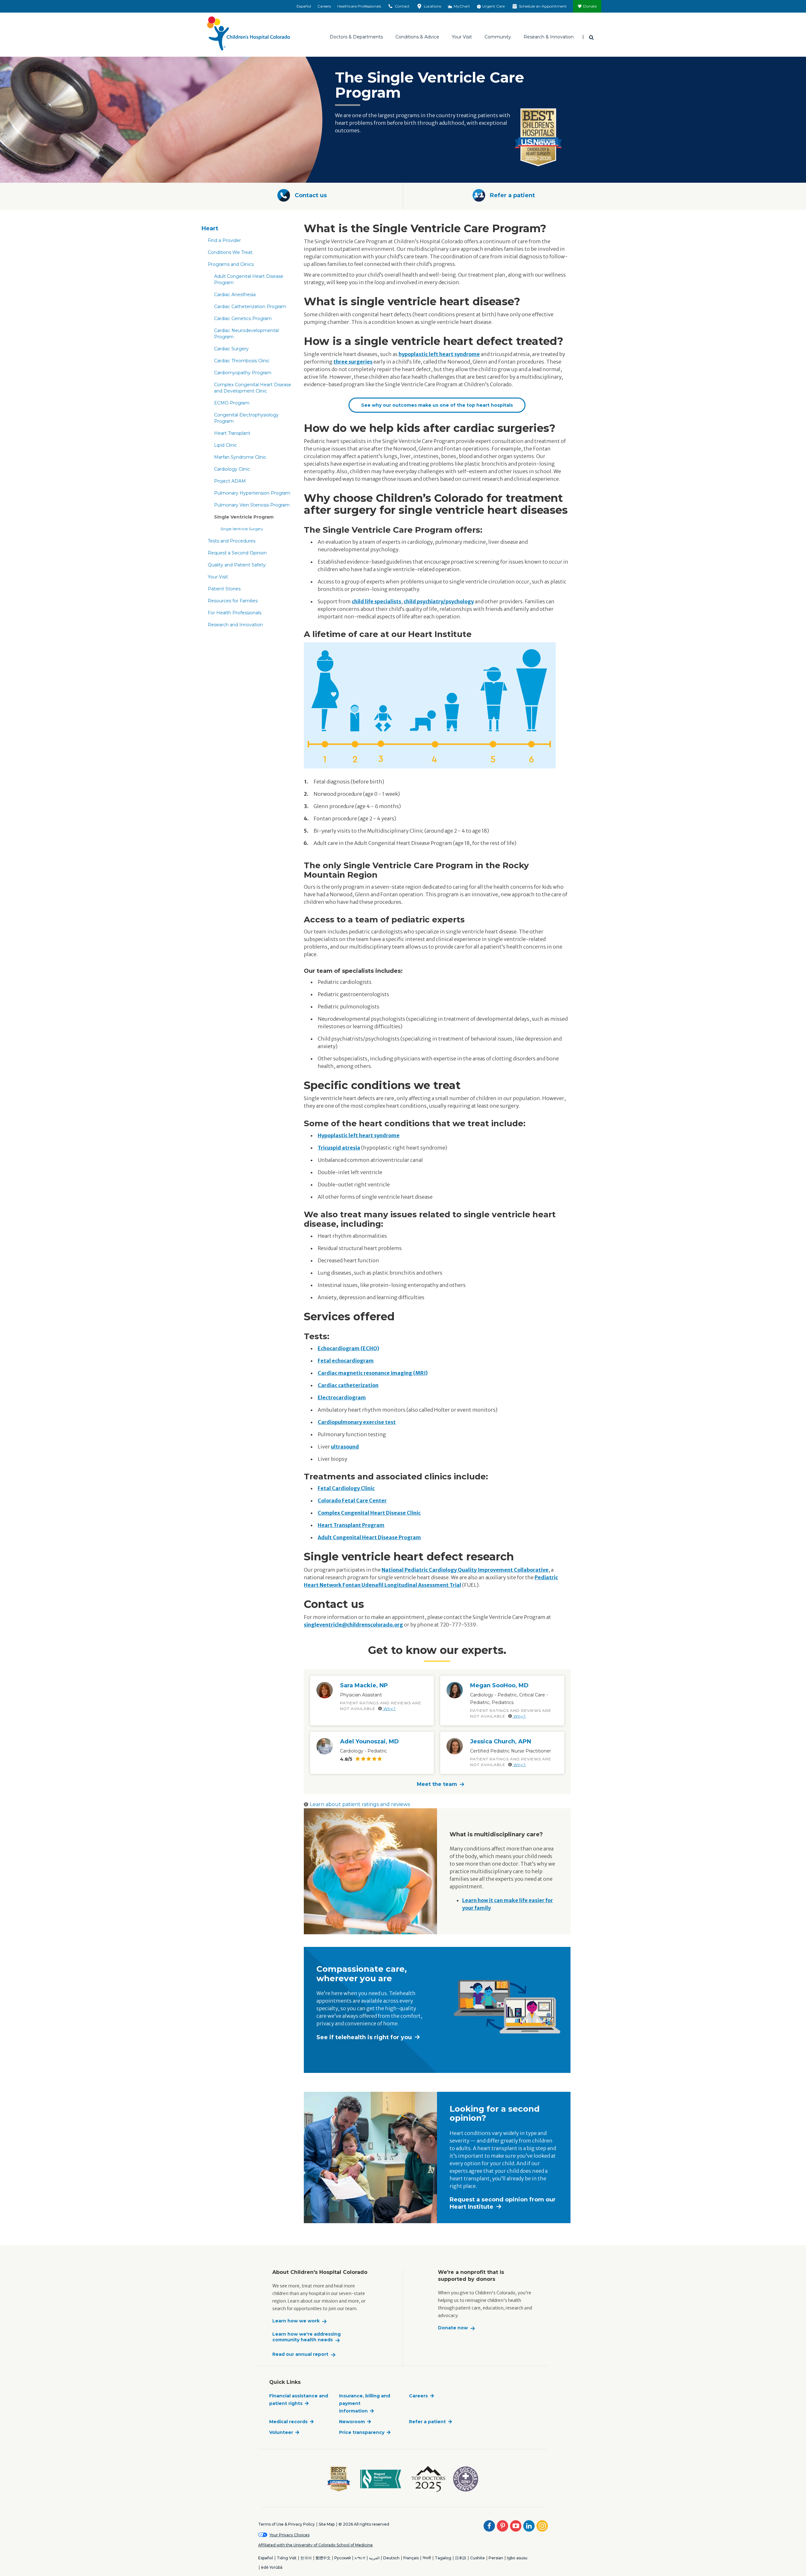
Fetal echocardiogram (346, 1361)
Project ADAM (230, 481)
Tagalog (443, 2558)
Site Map (327, 2524)
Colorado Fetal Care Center (352, 1500)
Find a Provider (224, 240)
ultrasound (345, 1447)
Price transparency (362, 2432)
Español (304, 6)
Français (411, 2558)
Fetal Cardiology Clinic (346, 1488)
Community (498, 37)
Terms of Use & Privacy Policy (287, 2524)
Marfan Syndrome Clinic (240, 457)
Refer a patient (427, 2422)
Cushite (477, 2558)
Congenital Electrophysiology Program (246, 418)
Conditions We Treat (230, 252)
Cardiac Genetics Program (243, 318)
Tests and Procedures (232, 541)
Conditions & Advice (417, 37)
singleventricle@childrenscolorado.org (353, 1625)
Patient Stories (224, 589)
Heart (210, 228)
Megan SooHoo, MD (499, 1685)
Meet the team (437, 1784)
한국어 (306, 2558)
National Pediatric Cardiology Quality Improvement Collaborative (465, 1570)
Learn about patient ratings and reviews (360, 1804)
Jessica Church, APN (501, 1741)
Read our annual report (300, 2354)
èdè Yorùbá (272, 2567)
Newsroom (352, 2422)
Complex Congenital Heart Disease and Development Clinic (253, 388)
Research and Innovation (235, 625)
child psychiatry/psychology (439, 601)
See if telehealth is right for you (364, 2037)
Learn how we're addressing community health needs (307, 2337)
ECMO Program (232, 403)
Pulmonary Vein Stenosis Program (252, 505)
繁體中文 (323, 2558)
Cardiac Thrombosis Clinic (242, 361)
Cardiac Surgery (231, 349)
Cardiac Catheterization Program (250, 307)
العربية (374, 2558)
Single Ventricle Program (244, 517)
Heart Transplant (232, 433)
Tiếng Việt (287, 2558)
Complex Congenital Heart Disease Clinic (369, 1513)
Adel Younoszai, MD (369, 1741)
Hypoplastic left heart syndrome (359, 1135)
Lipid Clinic (226, 445)
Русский (343, 2558)
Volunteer (281, 2432)
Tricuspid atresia (339, 1148)
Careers (324, 6)
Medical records (288, 2422)
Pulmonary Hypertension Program (252, 493)
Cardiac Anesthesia (235, 295)
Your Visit (462, 37)
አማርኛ (360, 2558)
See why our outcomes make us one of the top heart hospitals (437, 405)
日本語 (461, 2558)
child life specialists (376, 601)
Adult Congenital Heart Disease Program (249, 279)
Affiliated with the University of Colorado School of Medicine (315, 2545)
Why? (389, 1709)
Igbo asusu (517, 2558)
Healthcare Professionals (359, 6)
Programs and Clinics (231, 264)
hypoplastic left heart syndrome (439, 354)
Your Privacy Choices (289, 2535)
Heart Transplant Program (351, 1525)
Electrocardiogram (342, 1397)
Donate (590, 6)
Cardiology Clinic (232, 469)
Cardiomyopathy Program (243, 373)
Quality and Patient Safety (237, 565)
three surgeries (353, 362)
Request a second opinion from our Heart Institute (503, 2203)
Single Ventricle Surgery (242, 529)
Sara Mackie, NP (364, 1685)
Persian (496, 2558)
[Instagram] (542, 2526)
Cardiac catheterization (348, 1385)
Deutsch (391, 2558)
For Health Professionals (235, 613)
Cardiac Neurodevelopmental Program (246, 334)
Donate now (453, 2328)
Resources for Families (233, 601)
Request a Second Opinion (237, 553)
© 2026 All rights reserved (364, 2524)
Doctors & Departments (356, 37)
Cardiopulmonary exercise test (357, 1422)
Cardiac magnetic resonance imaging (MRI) (373, 1373)
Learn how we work (296, 2321)
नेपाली (427, 2558)
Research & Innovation (549, 37)
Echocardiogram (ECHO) (348, 1348)
